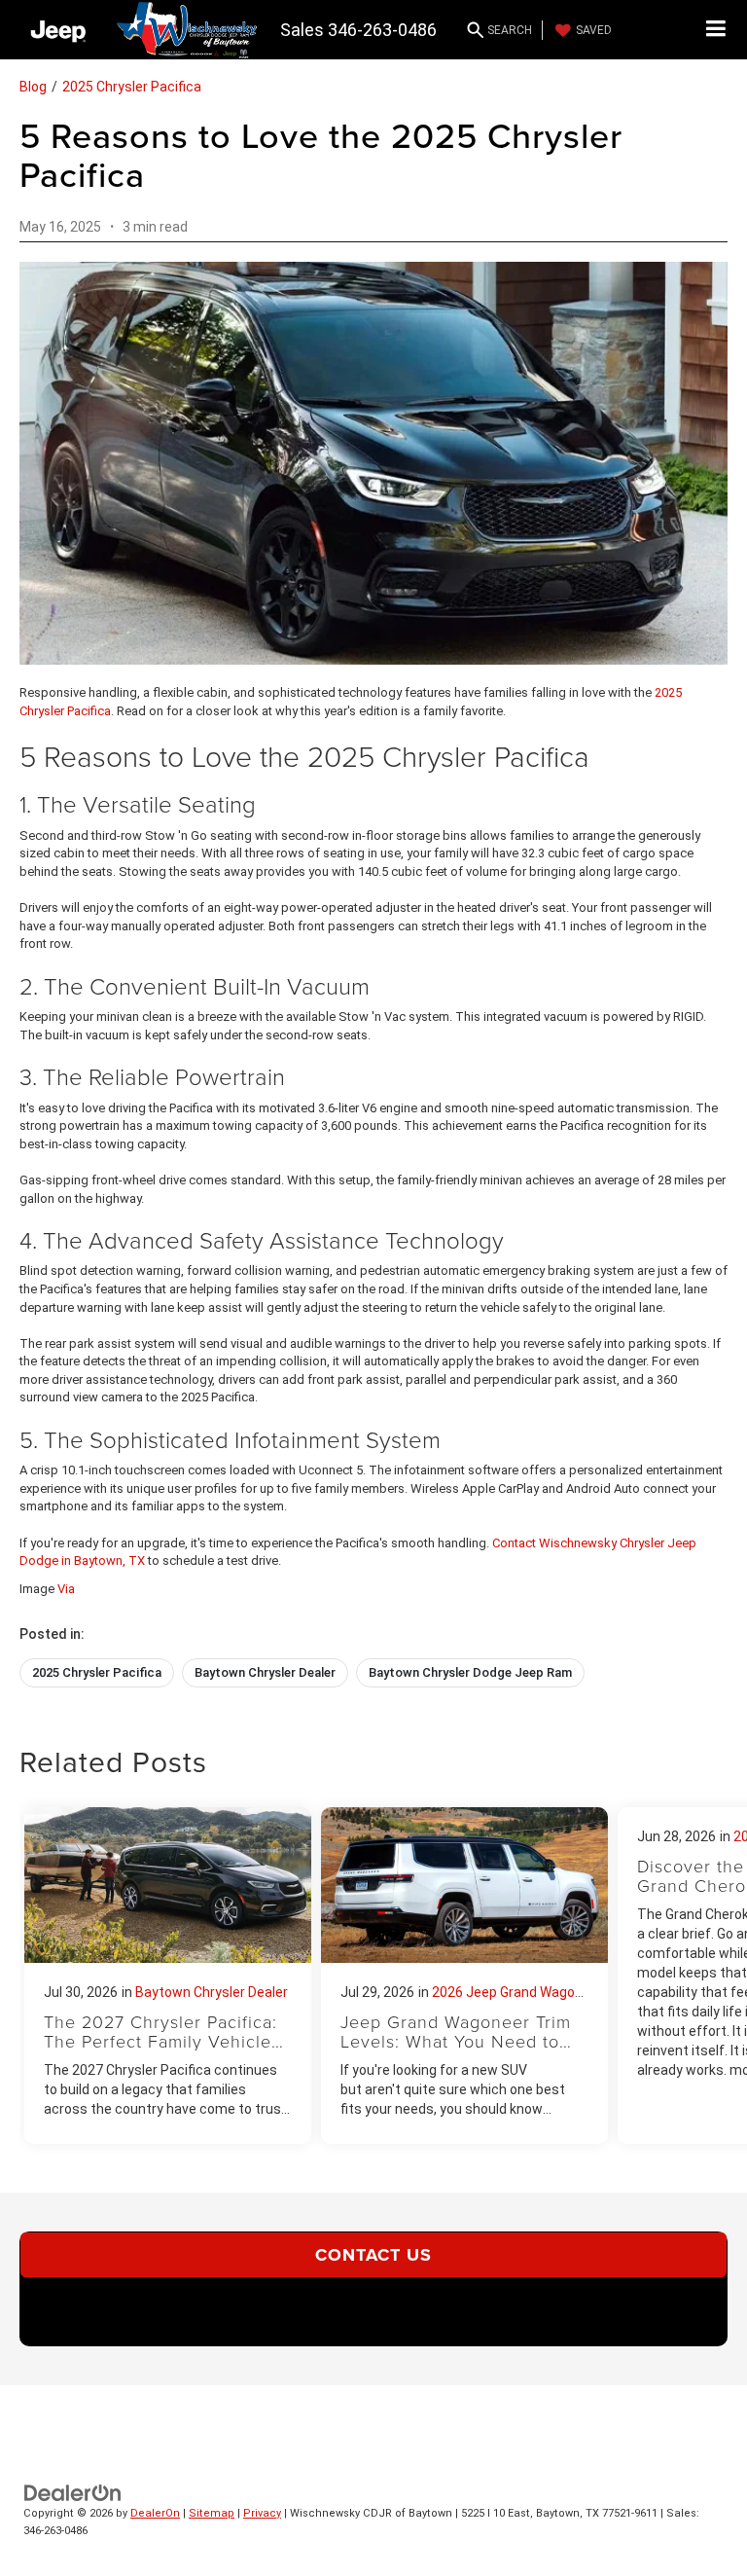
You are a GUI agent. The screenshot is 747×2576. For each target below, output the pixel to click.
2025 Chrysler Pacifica (132, 87)
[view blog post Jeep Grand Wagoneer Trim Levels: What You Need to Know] (464, 1976)
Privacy (262, 2513)
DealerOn (155, 2513)
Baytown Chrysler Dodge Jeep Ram (470, 1672)
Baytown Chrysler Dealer (265, 1672)
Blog (33, 87)
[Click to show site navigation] (716, 30)
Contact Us (373, 2255)
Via (66, 1589)
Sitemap (212, 2513)
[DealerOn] (73, 2492)
